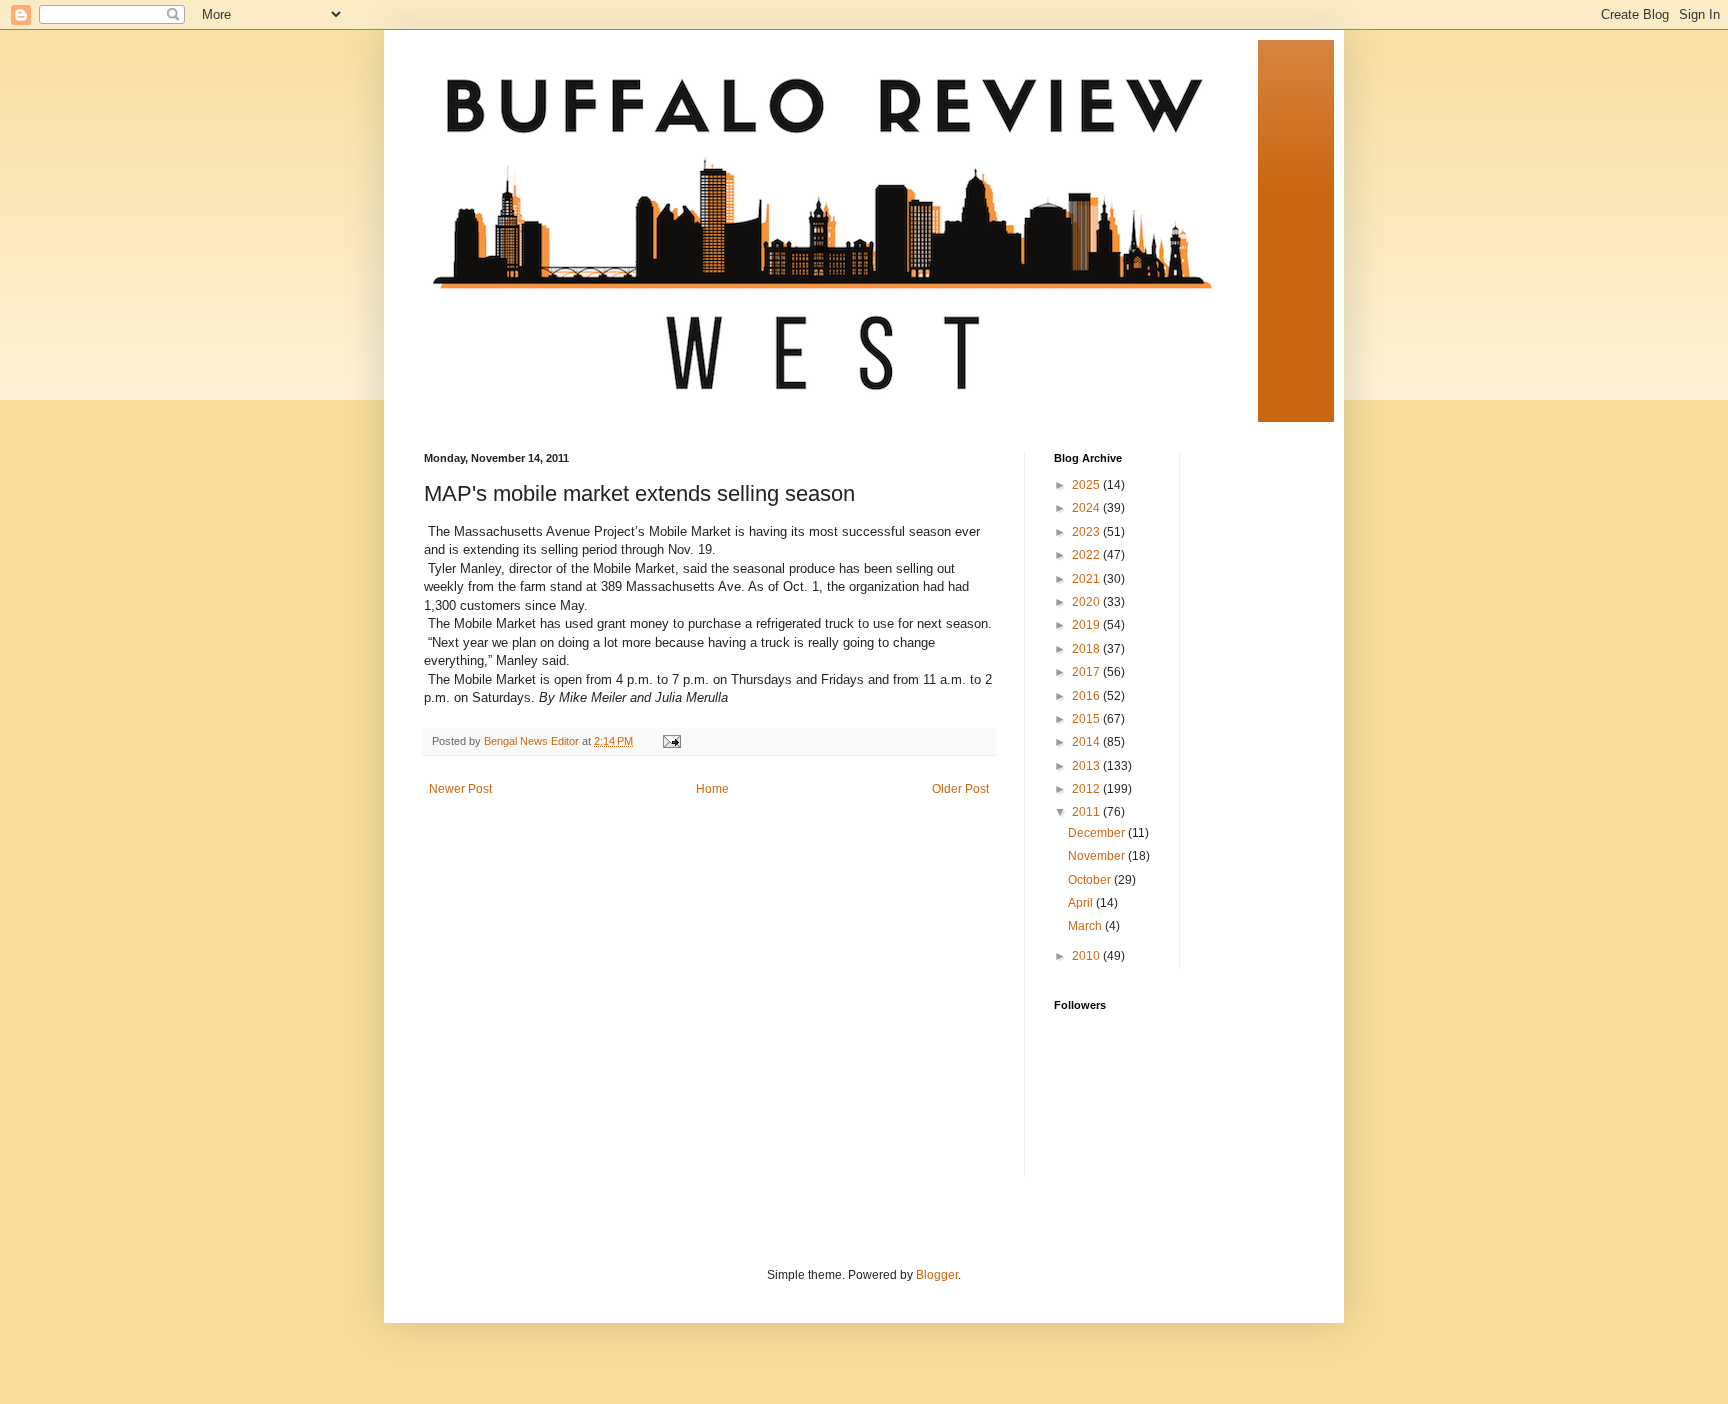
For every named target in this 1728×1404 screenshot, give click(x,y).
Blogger (937, 1275)
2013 (1087, 766)
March (1086, 926)
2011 (1087, 812)
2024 (1087, 508)
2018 (1087, 649)
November (1098, 856)
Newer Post (460, 789)
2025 (1087, 485)
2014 (1087, 742)
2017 (1087, 672)
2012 (1087, 789)
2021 (1087, 579)
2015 (1087, 719)
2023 (1087, 532)
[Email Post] (671, 741)
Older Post (960, 789)
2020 (1087, 602)
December (1098, 833)
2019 (1087, 625)
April (1082, 903)
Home (712, 789)
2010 (1087, 956)
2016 (1087, 696)
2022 (1087, 555)
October (1091, 880)
